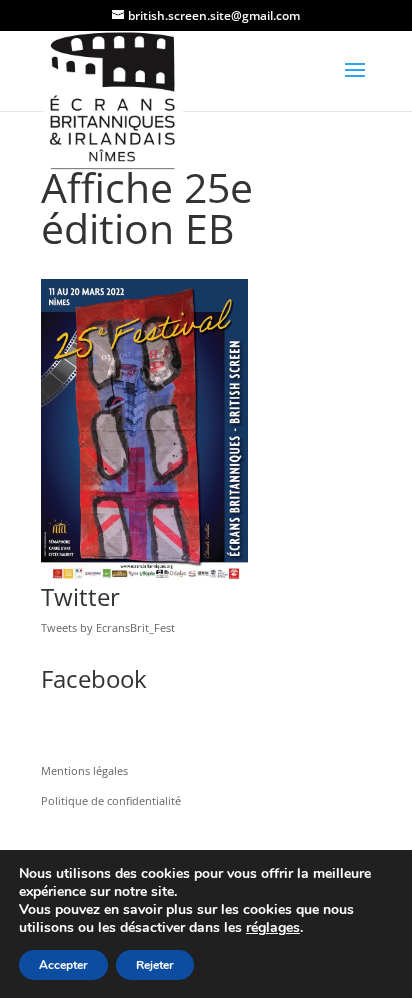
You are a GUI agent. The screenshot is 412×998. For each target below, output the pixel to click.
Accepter (63, 965)
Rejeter (155, 965)
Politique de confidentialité (111, 800)
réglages (273, 928)
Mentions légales (84, 770)
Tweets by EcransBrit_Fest (108, 627)
